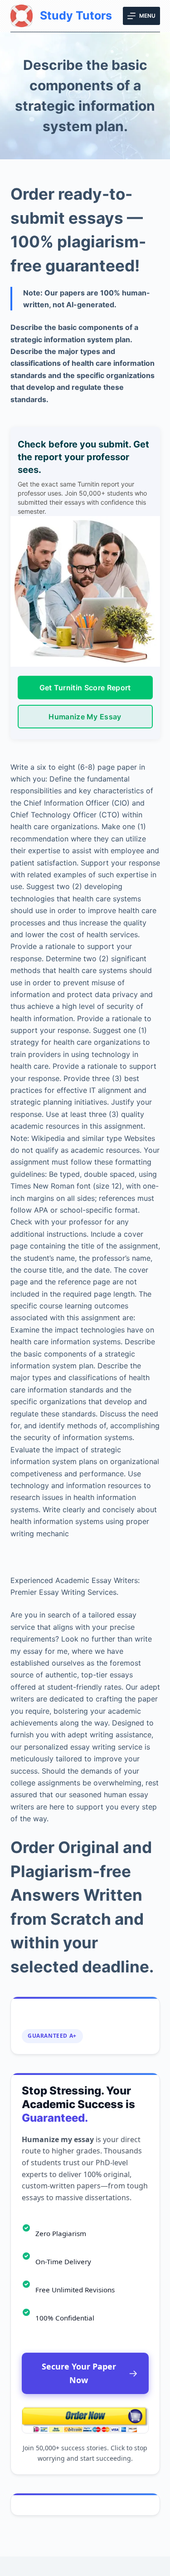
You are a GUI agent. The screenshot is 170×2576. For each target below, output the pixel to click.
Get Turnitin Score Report (85, 688)
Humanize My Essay (85, 717)
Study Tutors (76, 15)
